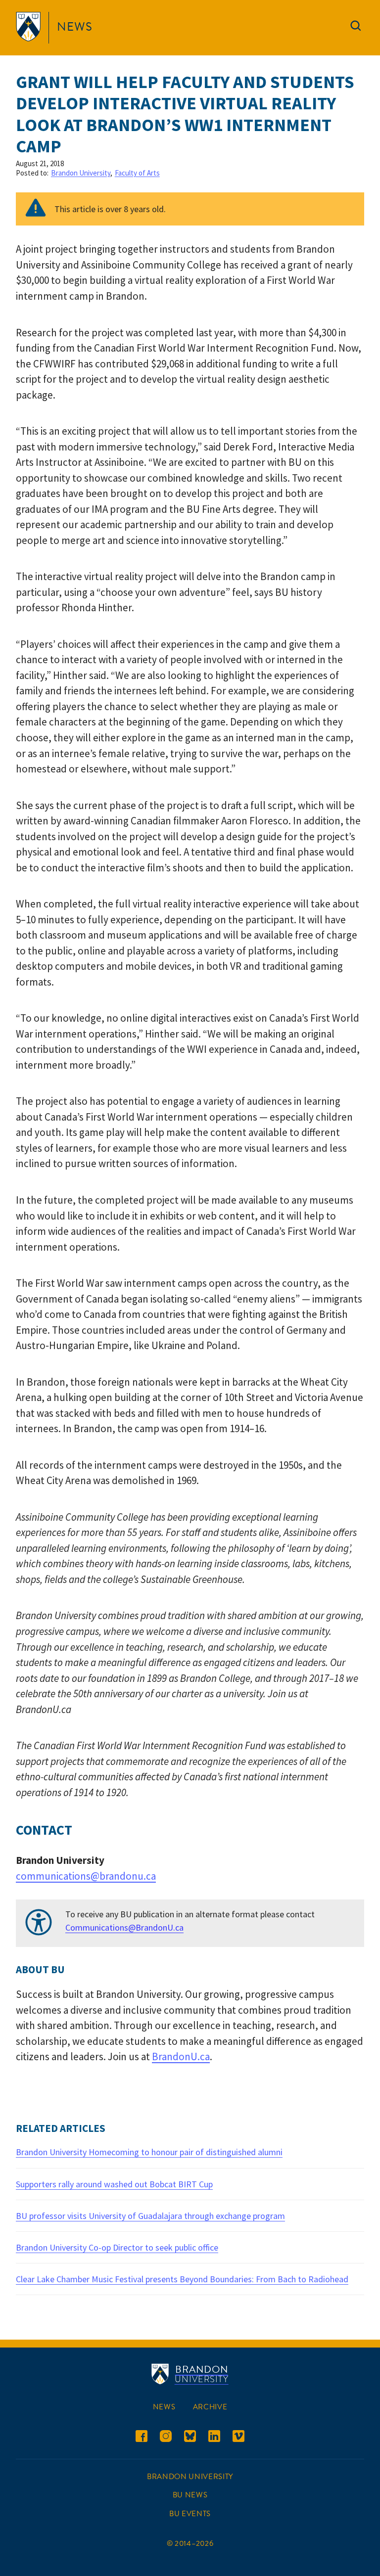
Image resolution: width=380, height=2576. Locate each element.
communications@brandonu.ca (86, 1876)
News (75, 27)
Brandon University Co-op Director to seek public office (117, 2247)
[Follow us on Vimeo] (238, 2438)
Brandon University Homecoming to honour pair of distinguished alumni (149, 2152)
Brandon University (81, 173)
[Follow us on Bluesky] (190, 2438)
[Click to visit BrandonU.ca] (30, 28)
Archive (210, 2407)
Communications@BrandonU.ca (124, 1927)
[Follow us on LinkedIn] (214, 2438)
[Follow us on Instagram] (166, 2438)
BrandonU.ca (181, 2056)
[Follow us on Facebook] (142, 2438)
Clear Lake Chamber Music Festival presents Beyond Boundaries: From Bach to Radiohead (182, 2279)
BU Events (190, 2514)
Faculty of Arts (137, 173)
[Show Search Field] (356, 28)
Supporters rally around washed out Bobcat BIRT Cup (114, 2184)
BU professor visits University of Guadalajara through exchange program (150, 2216)
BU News (190, 2495)
